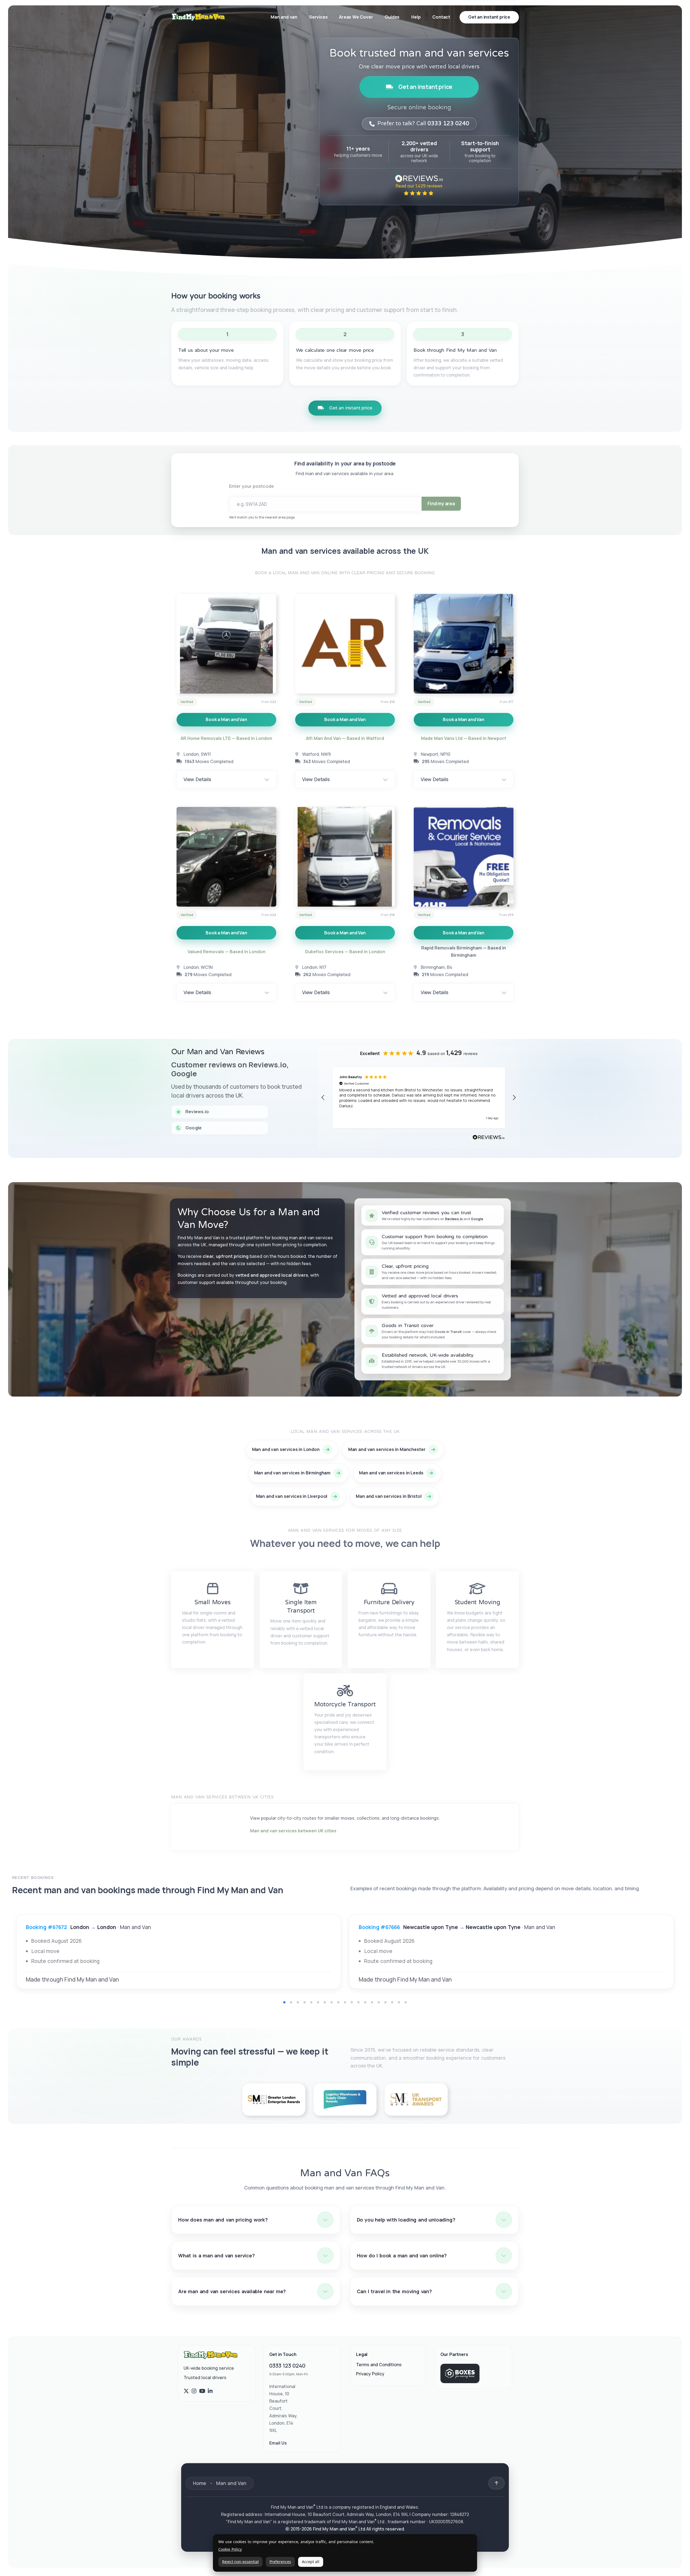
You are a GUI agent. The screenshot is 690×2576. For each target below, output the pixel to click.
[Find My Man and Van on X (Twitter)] (186, 2391)
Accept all (311, 2562)
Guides (392, 17)
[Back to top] (496, 2483)
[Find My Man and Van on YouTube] (202, 2391)
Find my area (441, 504)
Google (477, 1219)
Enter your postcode (251, 486)
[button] (323, 1098)
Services (319, 17)
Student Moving (477, 1602)
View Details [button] (197, 779)
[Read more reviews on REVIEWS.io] (489, 1138)
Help (416, 17)
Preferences (280, 2562)
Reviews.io (454, 1219)
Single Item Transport (301, 1606)
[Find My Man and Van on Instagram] (194, 2391)
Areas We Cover (356, 17)
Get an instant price (425, 87)
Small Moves (213, 1602)
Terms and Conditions (379, 2365)
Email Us (278, 2443)
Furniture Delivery (389, 1602)
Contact (441, 17)
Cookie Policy (230, 2549)
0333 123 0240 (287, 2366)
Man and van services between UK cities (293, 1831)
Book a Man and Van (226, 719)
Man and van (284, 17)
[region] (419, 1098)
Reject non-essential (240, 2562)
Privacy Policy (370, 2374)
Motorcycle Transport (345, 1704)
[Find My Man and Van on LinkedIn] (210, 2391)
